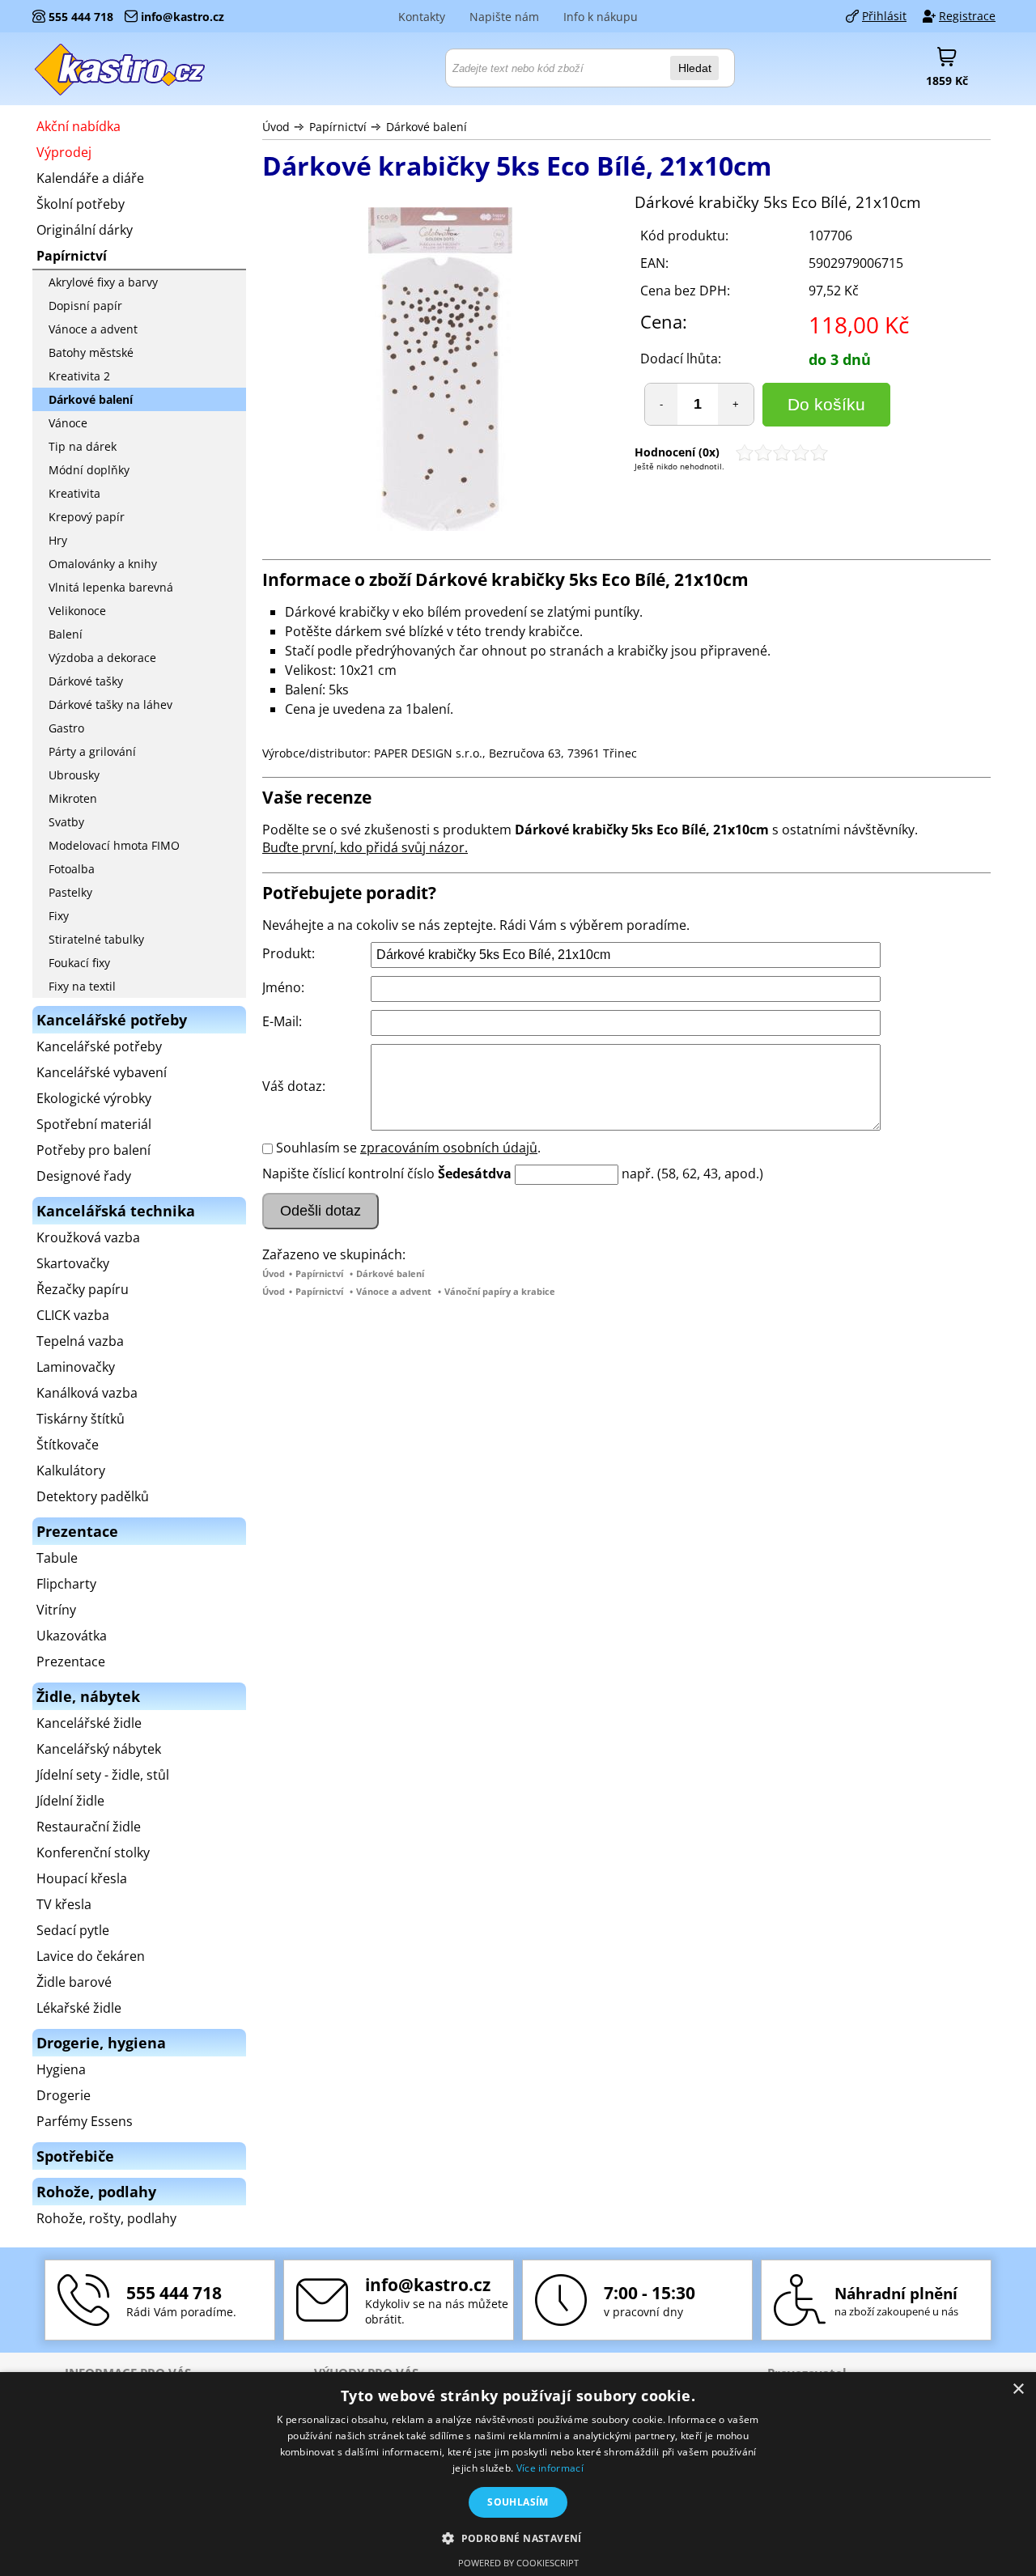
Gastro (66, 728)
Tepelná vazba (80, 1341)
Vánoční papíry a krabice (500, 1291)
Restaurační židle (89, 1827)
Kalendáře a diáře (90, 178)
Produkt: (289, 953)
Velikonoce (77, 611)
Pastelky (70, 892)
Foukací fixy (79, 963)
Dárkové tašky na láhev (110, 704)
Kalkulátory (71, 1470)
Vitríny (56, 1610)
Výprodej (64, 152)
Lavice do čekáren (91, 1956)
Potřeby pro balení (93, 1150)
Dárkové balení (427, 127)
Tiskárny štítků (81, 1419)
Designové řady (84, 1176)
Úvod (276, 127)
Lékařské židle (79, 2008)
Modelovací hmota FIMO (114, 845)
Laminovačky (76, 1367)
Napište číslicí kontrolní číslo (348, 1173)
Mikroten (73, 798)
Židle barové (74, 1982)
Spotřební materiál (94, 1124)
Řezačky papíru (83, 1289)
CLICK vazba (73, 1315)
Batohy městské (91, 352)
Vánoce (68, 423)
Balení (66, 634)
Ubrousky (74, 775)
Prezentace (71, 1661)
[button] (518, 2538)
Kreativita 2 (79, 376)
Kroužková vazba (88, 1237)
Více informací (550, 2468)
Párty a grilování (92, 751)
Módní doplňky (89, 470)
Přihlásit (884, 16)
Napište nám (504, 17)
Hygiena (61, 2069)
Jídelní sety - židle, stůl (103, 1775)
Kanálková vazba (87, 1393)
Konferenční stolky (93, 1852)
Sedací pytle (73, 1930)
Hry (58, 540)
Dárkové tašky (86, 681)
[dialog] (518, 2474)
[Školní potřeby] (121, 69)
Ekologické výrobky (94, 1098)
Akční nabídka (79, 126)
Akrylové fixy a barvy (103, 282)
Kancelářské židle (89, 1723)
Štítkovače (68, 1445)
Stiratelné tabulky (96, 939)
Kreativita (74, 493)
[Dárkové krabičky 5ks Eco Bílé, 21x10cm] (440, 371)
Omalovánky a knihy (103, 564)
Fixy (59, 916)
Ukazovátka (72, 1636)
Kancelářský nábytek (99, 1749)
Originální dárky (85, 230)
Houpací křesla (82, 1878)
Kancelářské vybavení (102, 1072)
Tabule (57, 1558)
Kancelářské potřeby (99, 1046)
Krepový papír (87, 517)
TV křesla (64, 1904)
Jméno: (283, 987)
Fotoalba (72, 869)
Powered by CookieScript (518, 2563)
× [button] (1018, 2389)
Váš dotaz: (294, 1086)
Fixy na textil (82, 986)
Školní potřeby (81, 204)
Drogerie (64, 2095)
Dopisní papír (85, 306)
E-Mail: (282, 1021)
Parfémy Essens (85, 2121)
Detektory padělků (93, 1496)
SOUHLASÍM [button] (518, 2502)
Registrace (967, 16)
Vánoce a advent (394, 1291)
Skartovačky (73, 1263)
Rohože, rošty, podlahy (106, 2218)
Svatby (66, 822)
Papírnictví (338, 127)
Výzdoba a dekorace (102, 658)
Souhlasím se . (408, 1148)
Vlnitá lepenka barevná (111, 587)
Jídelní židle (70, 1801)
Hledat (695, 68)
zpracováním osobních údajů (449, 1148)
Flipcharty (66, 1584)
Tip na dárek (83, 446)
